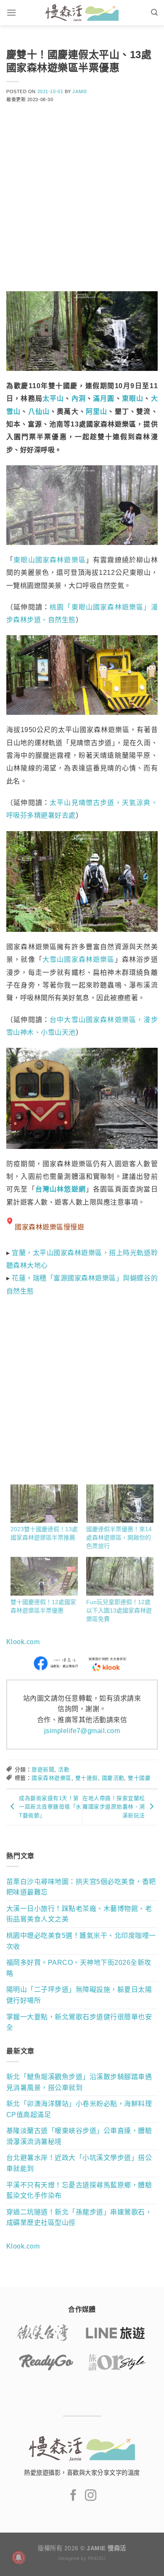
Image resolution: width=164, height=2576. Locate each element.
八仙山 (39, 412)
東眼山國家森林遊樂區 (50, 560)
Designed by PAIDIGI (82, 2558)
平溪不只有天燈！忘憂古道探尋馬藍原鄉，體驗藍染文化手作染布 (79, 2191)
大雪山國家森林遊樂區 (79, 959)
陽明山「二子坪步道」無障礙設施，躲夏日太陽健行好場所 (79, 1995)
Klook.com (23, 1642)
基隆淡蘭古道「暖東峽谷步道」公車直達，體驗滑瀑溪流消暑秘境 (79, 2136)
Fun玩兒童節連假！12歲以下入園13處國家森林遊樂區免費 (119, 1610)
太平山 (53, 398)
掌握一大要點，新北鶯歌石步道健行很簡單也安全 (79, 2022)
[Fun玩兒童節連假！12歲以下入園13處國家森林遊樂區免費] (120, 1576)
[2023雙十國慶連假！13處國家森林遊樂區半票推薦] (44, 1504)
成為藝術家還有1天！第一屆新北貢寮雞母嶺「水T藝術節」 (50, 1807)
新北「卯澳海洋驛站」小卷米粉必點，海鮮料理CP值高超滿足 (79, 2109)
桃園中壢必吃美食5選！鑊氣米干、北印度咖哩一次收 (81, 1941)
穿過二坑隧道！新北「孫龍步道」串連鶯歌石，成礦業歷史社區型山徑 (79, 2218)
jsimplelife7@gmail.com (82, 1731)
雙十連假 (87, 1778)
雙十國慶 (139, 1778)
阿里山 (97, 412)
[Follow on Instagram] (91, 2496)
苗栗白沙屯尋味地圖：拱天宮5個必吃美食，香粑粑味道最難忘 (81, 1887)
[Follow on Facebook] (73, 2496)
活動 (64, 1770)
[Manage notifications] (19, 2557)
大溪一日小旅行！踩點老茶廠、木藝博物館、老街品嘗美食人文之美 (79, 1914)
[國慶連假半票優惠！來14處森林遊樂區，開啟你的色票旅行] (120, 1504)
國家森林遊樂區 (51, 1778)
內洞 (79, 398)
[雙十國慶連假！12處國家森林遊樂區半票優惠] (44, 1576)
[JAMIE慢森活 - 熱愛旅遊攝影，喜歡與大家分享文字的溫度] (82, 13)
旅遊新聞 (43, 1770)
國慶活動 (113, 1778)
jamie (80, 91)
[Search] (154, 12)
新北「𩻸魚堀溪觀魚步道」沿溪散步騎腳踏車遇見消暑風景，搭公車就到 (79, 2082)
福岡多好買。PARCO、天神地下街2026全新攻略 (79, 1968)
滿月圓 (104, 398)
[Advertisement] (82, 203)
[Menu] (11, 12)
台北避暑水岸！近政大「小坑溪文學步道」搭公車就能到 (79, 2163)
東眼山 (133, 398)
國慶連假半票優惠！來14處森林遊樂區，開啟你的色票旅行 (119, 1538)
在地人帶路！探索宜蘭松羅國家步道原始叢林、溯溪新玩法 (114, 1807)
